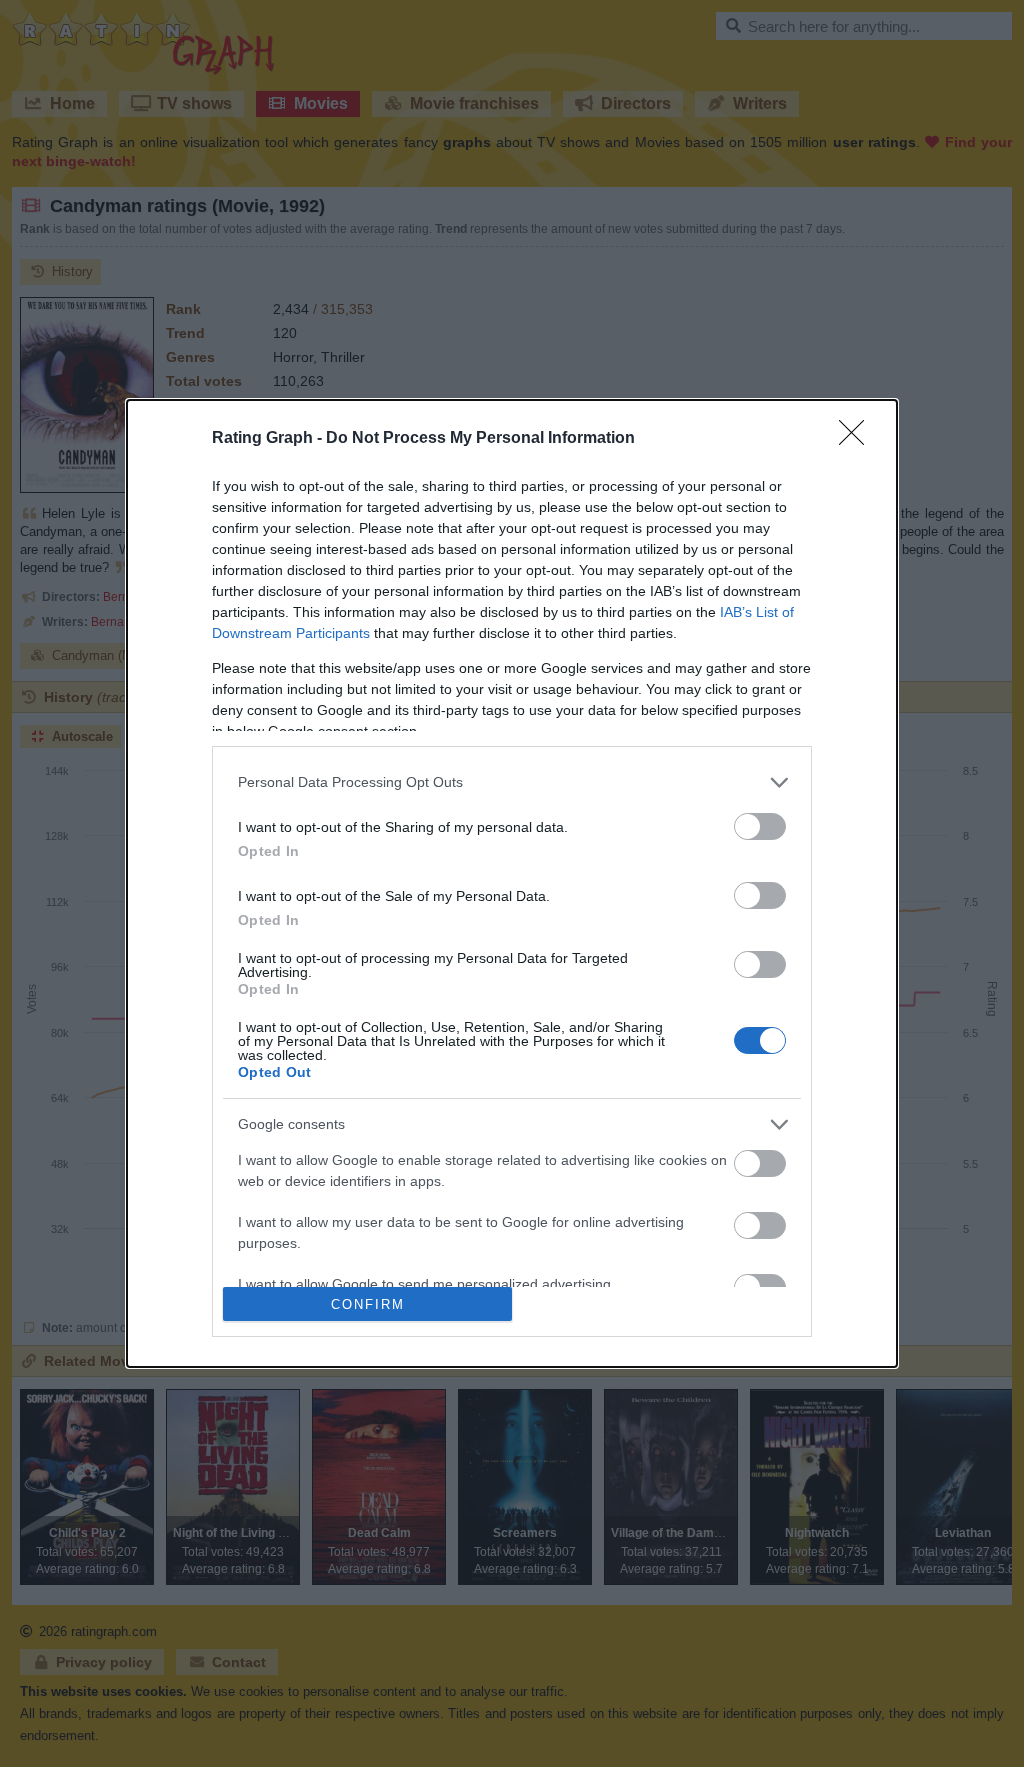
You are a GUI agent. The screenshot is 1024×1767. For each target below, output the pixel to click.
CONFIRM (368, 1304)
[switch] (760, 826)
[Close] (858, 439)
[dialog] (512, 883)
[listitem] (512, 782)
